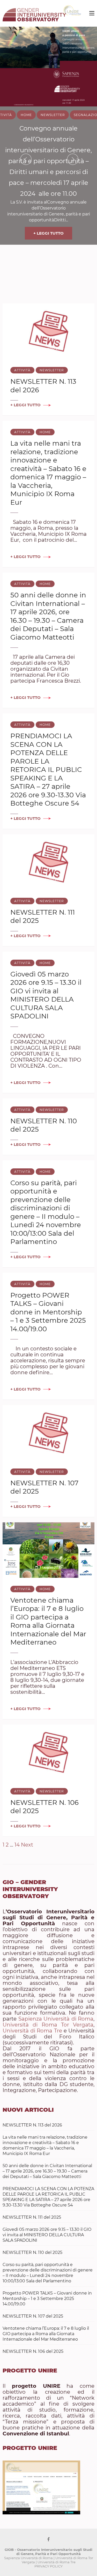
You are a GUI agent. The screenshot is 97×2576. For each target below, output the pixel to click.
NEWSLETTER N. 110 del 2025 (32, 2252)
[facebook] (48, 2539)
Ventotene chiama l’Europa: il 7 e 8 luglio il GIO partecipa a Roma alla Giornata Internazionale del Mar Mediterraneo (48, 1621)
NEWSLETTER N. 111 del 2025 (32, 2217)
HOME (26, 115)
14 (17, 1845)
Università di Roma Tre (32, 2031)
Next (27, 1845)
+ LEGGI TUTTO (48, 233)
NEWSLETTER (53, 115)
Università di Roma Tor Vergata (48, 2025)
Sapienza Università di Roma (56, 2019)
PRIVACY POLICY (48, 2566)
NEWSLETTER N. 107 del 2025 (33, 2316)
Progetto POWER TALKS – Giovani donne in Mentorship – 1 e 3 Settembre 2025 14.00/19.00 (48, 1312)
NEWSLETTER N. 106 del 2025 (33, 2351)
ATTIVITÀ (22, 370)
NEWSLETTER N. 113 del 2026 (32, 2125)
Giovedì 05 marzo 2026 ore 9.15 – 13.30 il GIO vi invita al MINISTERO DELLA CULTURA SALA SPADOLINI (46, 995)
